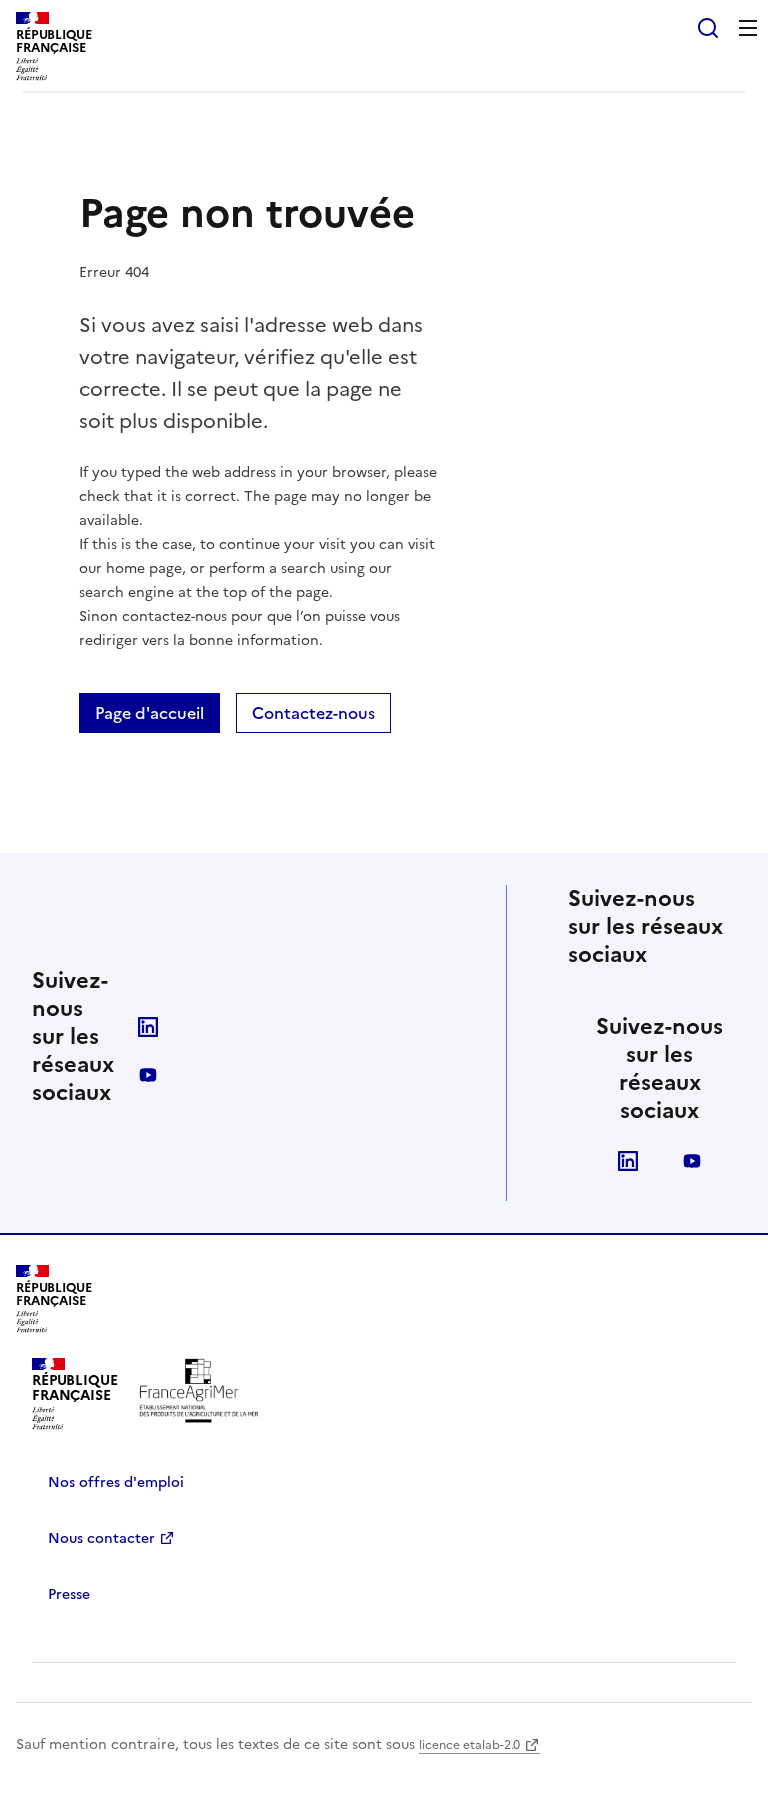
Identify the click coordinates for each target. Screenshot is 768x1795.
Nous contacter (101, 1538)
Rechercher (708, 28)
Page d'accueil (149, 713)
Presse (69, 1594)
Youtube (148, 1075)
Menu (748, 28)
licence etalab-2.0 (469, 1745)
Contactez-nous (313, 713)
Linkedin (148, 1027)
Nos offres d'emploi (116, 1482)
